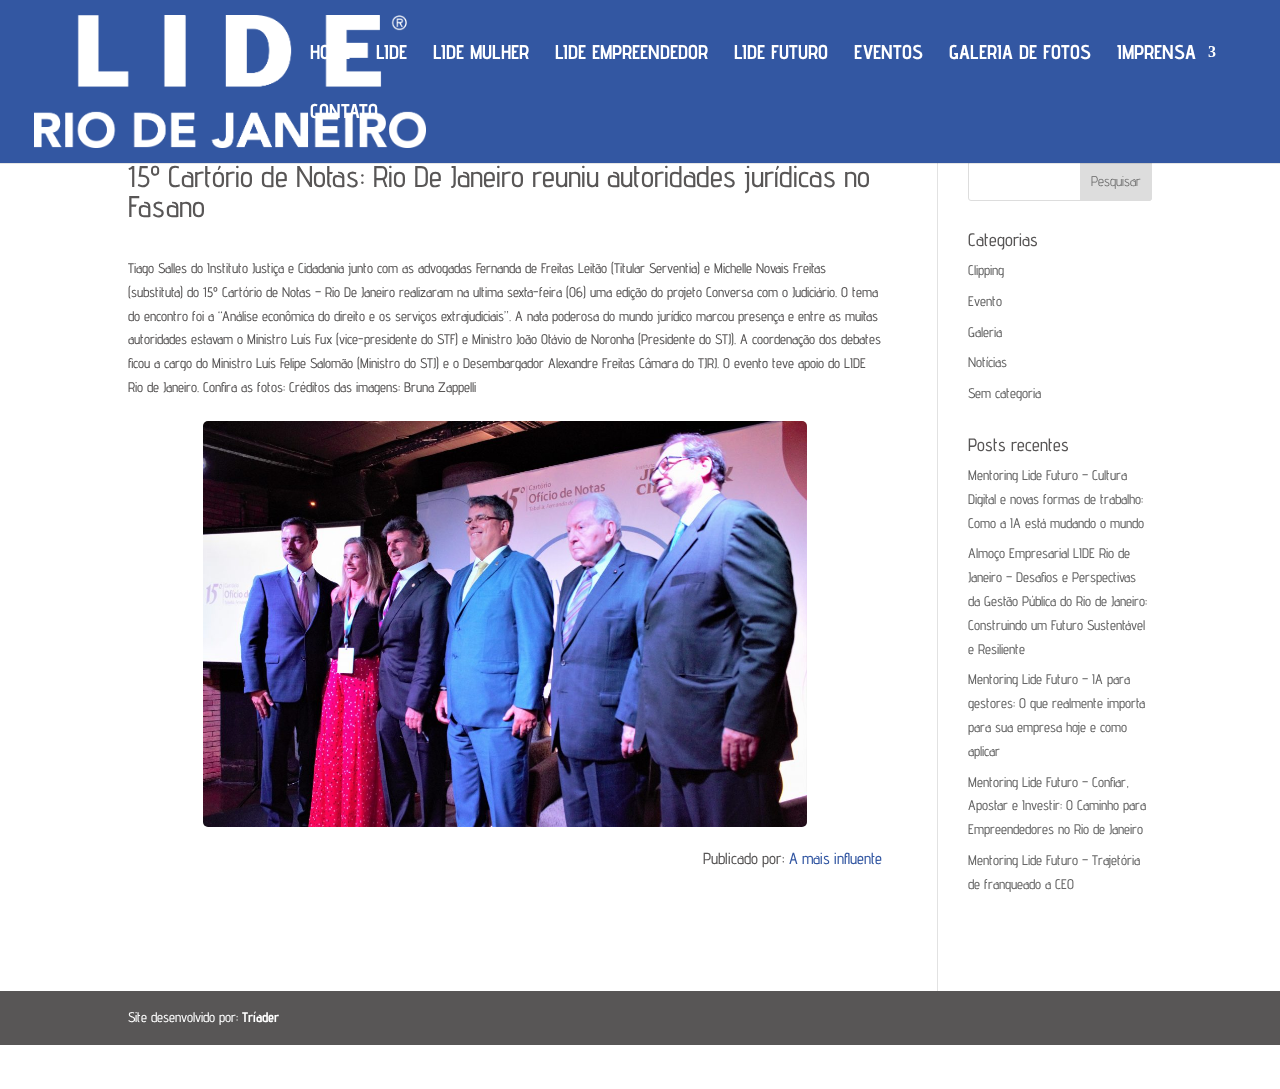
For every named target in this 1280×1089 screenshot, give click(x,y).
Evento (985, 301)
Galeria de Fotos (1020, 54)
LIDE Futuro (781, 54)
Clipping (986, 270)
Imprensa (1156, 54)
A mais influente (835, 858)
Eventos (888, 54)
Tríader (260, 1017)
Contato (344, 113)
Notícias (987, 362)
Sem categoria (1004, 393)
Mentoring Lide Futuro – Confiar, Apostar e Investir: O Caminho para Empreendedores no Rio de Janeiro (1057, 806)
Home (330, 54)
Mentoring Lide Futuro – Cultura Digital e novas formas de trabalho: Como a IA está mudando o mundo (1056, 499)
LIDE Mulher (481, 54)
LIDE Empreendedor (631, 54)
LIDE (391, 54)
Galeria (985, 332)
